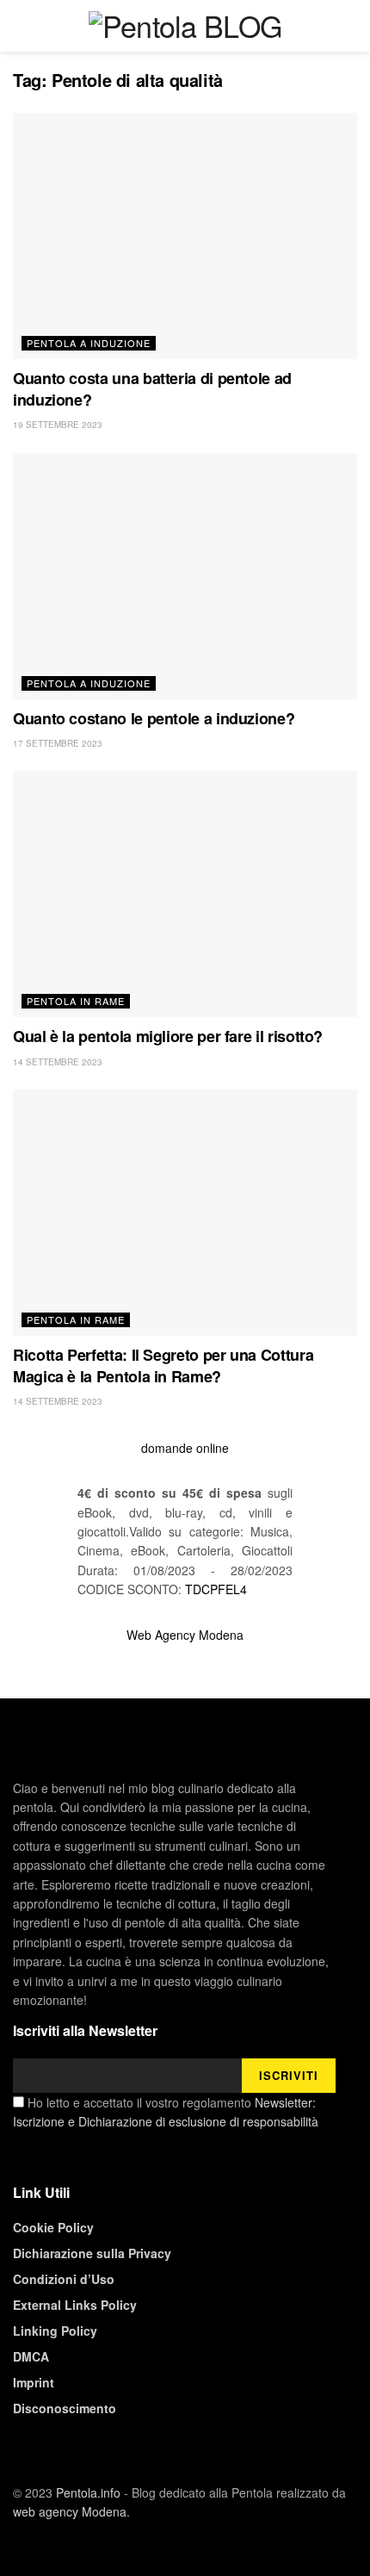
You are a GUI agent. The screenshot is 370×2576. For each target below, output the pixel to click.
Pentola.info (88, 2492)
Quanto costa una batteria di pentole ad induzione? (152, 389)
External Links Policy (75, 2305)
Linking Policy (55, 2331)
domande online (185, 1448)
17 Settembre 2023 (58, 743)
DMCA (31, 2356)
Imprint (34, 2382)
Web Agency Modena (185, 1635)
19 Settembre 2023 (58, 425)
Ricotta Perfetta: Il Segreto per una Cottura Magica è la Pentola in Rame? (163, 1366)
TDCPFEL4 (216, 1589)
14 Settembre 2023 (58, 1062)
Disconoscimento (65, 2408)
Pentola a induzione (89, 343)
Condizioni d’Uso (64, 2279)
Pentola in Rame (76, 1001)
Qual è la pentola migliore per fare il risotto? (168, 1036)
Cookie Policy (53, 2227)
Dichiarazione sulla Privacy (92, 2253)
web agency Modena (70, 2511)
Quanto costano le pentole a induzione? (154, 718)
